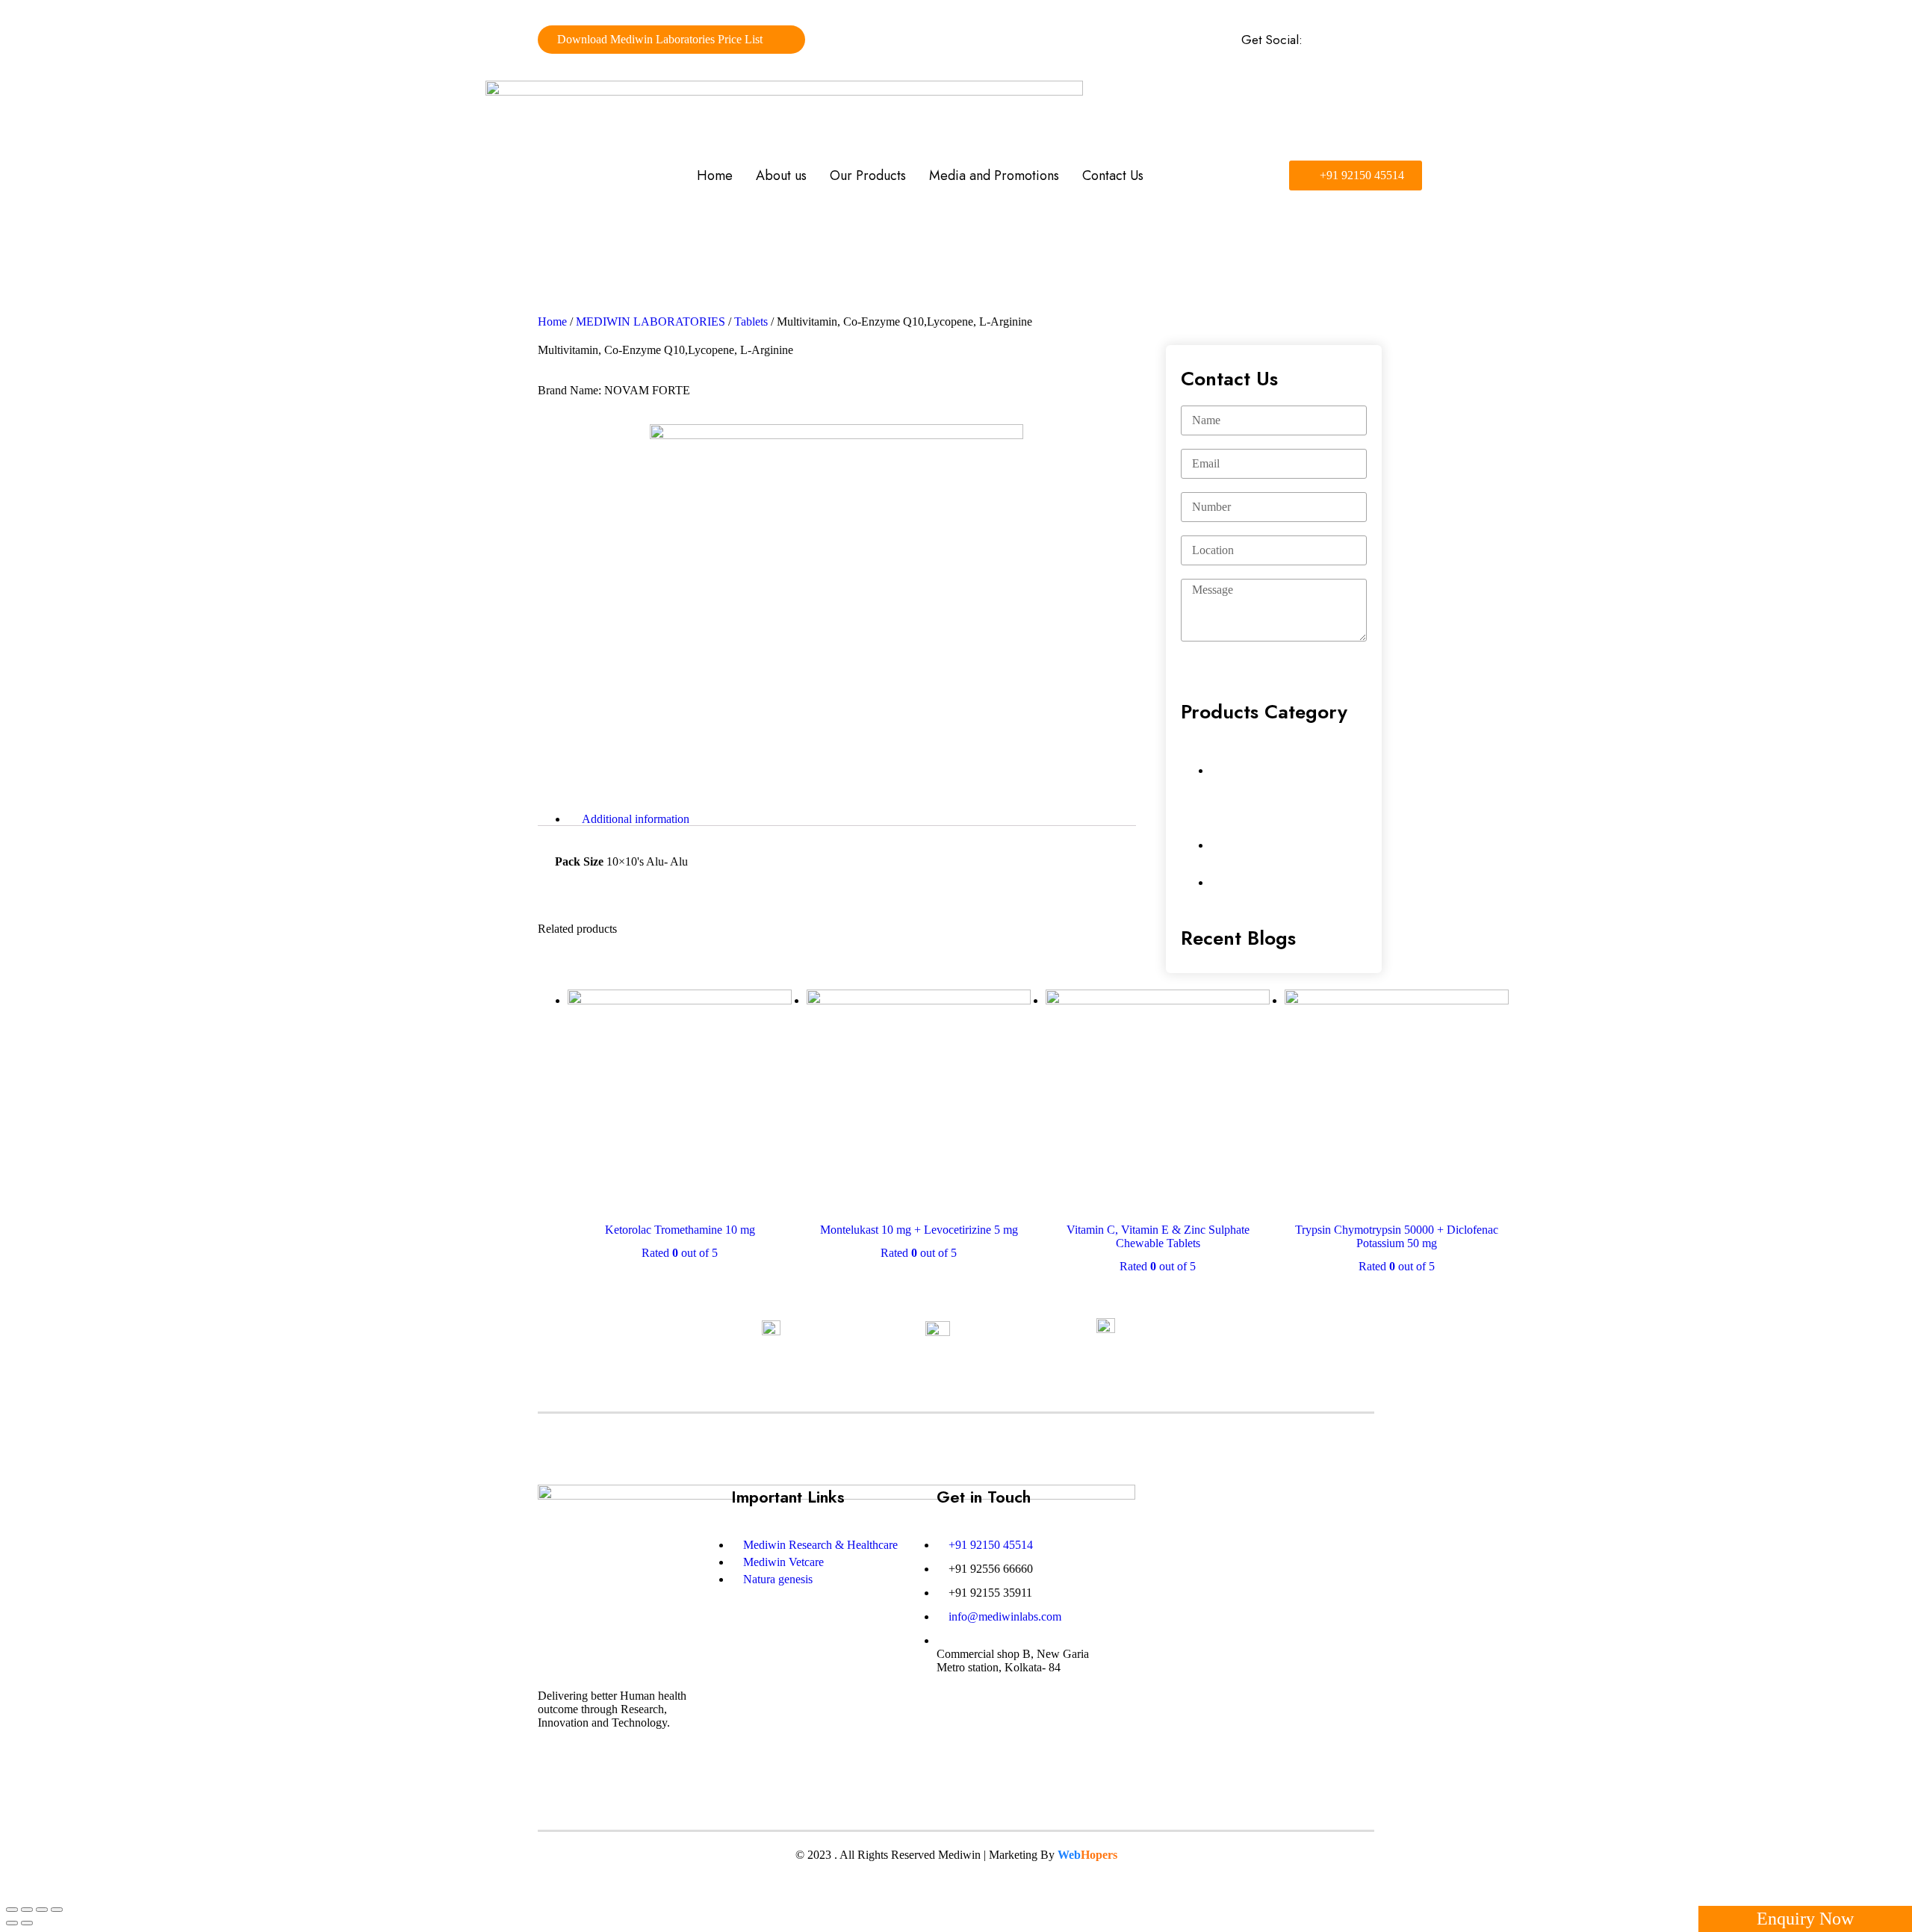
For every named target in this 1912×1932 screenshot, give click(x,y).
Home (715, 176)
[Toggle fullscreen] (42, 1910)
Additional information (636, 819)
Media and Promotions (994, 176)
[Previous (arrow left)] (12, 1923)
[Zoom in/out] (57, 1910)
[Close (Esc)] (12, 1910)
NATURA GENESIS (1272, 881)
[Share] (27, 1910)
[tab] (852, 819)
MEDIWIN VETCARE (1280, 844)
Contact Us (1113, 176)
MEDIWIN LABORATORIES (651, 322)
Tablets (751, 322)
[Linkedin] (1342, 40)
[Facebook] (1318, 40)
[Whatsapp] (1366, 40)
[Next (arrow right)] (27, 1923)
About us (781, 176)
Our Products (868, 176)
